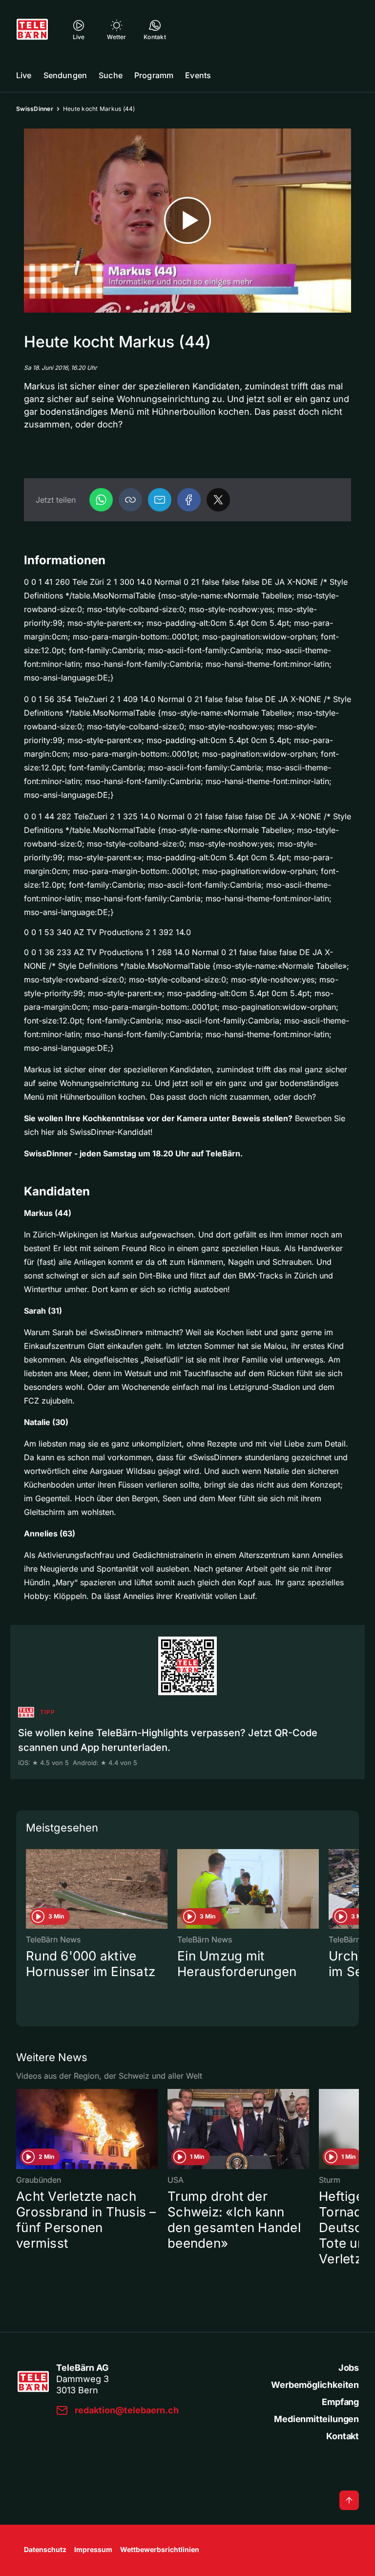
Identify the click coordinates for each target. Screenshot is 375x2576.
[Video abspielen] (187, 221)
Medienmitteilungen (316, 2419)
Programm (154, 75)
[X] (218, 500)
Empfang (340, 2402)
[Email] (160, 500)
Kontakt (343, 2436)
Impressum (93, 2549)
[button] (130, 500)
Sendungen (65, 75)
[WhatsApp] (101, 500)
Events (198, 75)
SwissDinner (35, 109)
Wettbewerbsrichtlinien (160, 2549)
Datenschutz (45, 2549)
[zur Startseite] (32, 29)
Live (24, 75)
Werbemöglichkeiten (315, 2385)
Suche (111, 75)
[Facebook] (189, 500)
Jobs (349, 2368)
